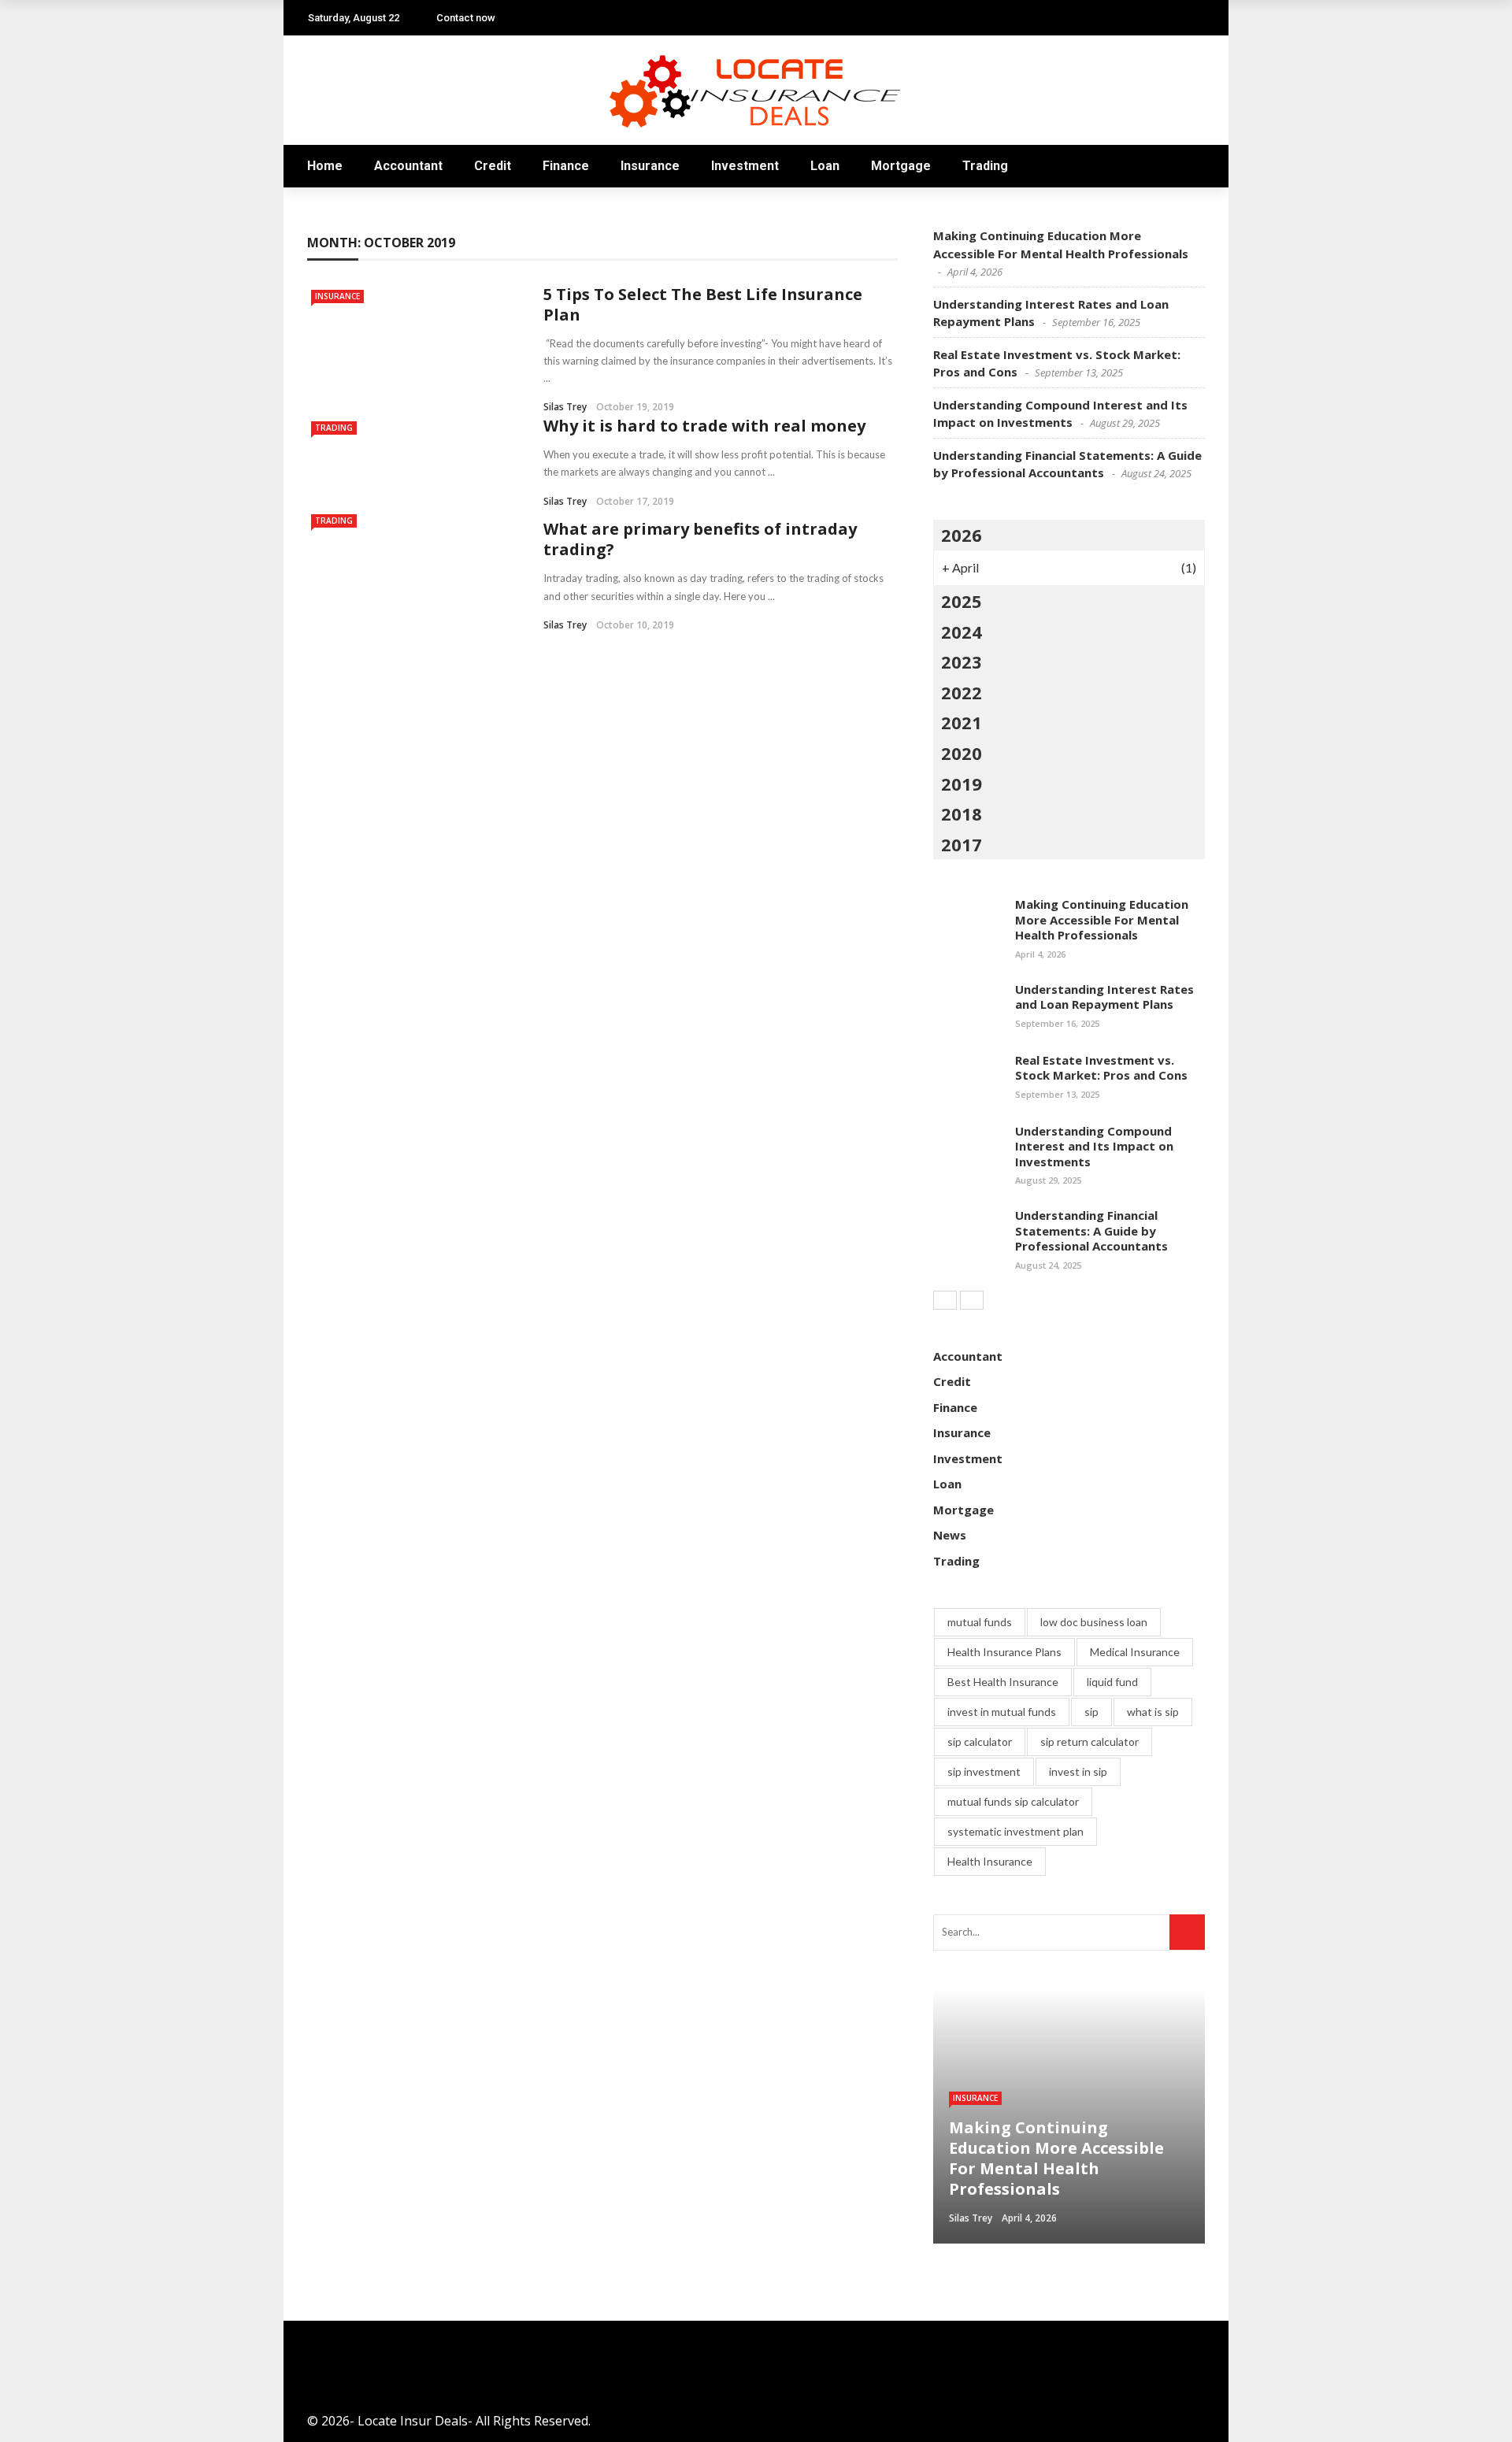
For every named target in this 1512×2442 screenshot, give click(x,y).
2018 (962, 813)
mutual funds (980, 1622)
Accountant (408, 166)
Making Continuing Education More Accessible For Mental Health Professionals (1102, 919)
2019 (962, 784)
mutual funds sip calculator (1013, 1801)
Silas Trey (565, 407)
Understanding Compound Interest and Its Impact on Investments (1094, 1146)
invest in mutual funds (1002, 1712)
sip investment (984, 1771)
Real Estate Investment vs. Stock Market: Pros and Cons (1101, 1068)
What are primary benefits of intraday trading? (700, 539)
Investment (745, 166)
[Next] (972, 1300)
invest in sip (1078, 1771)
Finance (566, 166)
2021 (962, 722)
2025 (962, 601)
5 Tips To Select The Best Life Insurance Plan (703, 304)
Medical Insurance (1135, 1652)
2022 (962, 692)
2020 (962, 753)
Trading (985, 166)
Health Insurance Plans (1004, 1652)
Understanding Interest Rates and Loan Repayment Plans (1104, 997)
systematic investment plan (1015, 1831)
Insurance (650, 166)
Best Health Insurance (1003, 1682)
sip (1091, 1712)
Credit (493, 166)
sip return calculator (1090, 1742)
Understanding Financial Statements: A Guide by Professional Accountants (1091, 1230)
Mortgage (901, 166)
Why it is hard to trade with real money (704, 426)
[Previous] (945, 1300)
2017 (962, 844)
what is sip (1153, 1712)
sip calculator (980, 1742)
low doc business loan (1094, 1622)
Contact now (466, 18)
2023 (962, 661)
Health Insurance (990, 1861)
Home (325, 166)
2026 (962, 535)
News (950, 1535)
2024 (962, 632)
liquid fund (1112, 1682)
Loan (825, 166)
